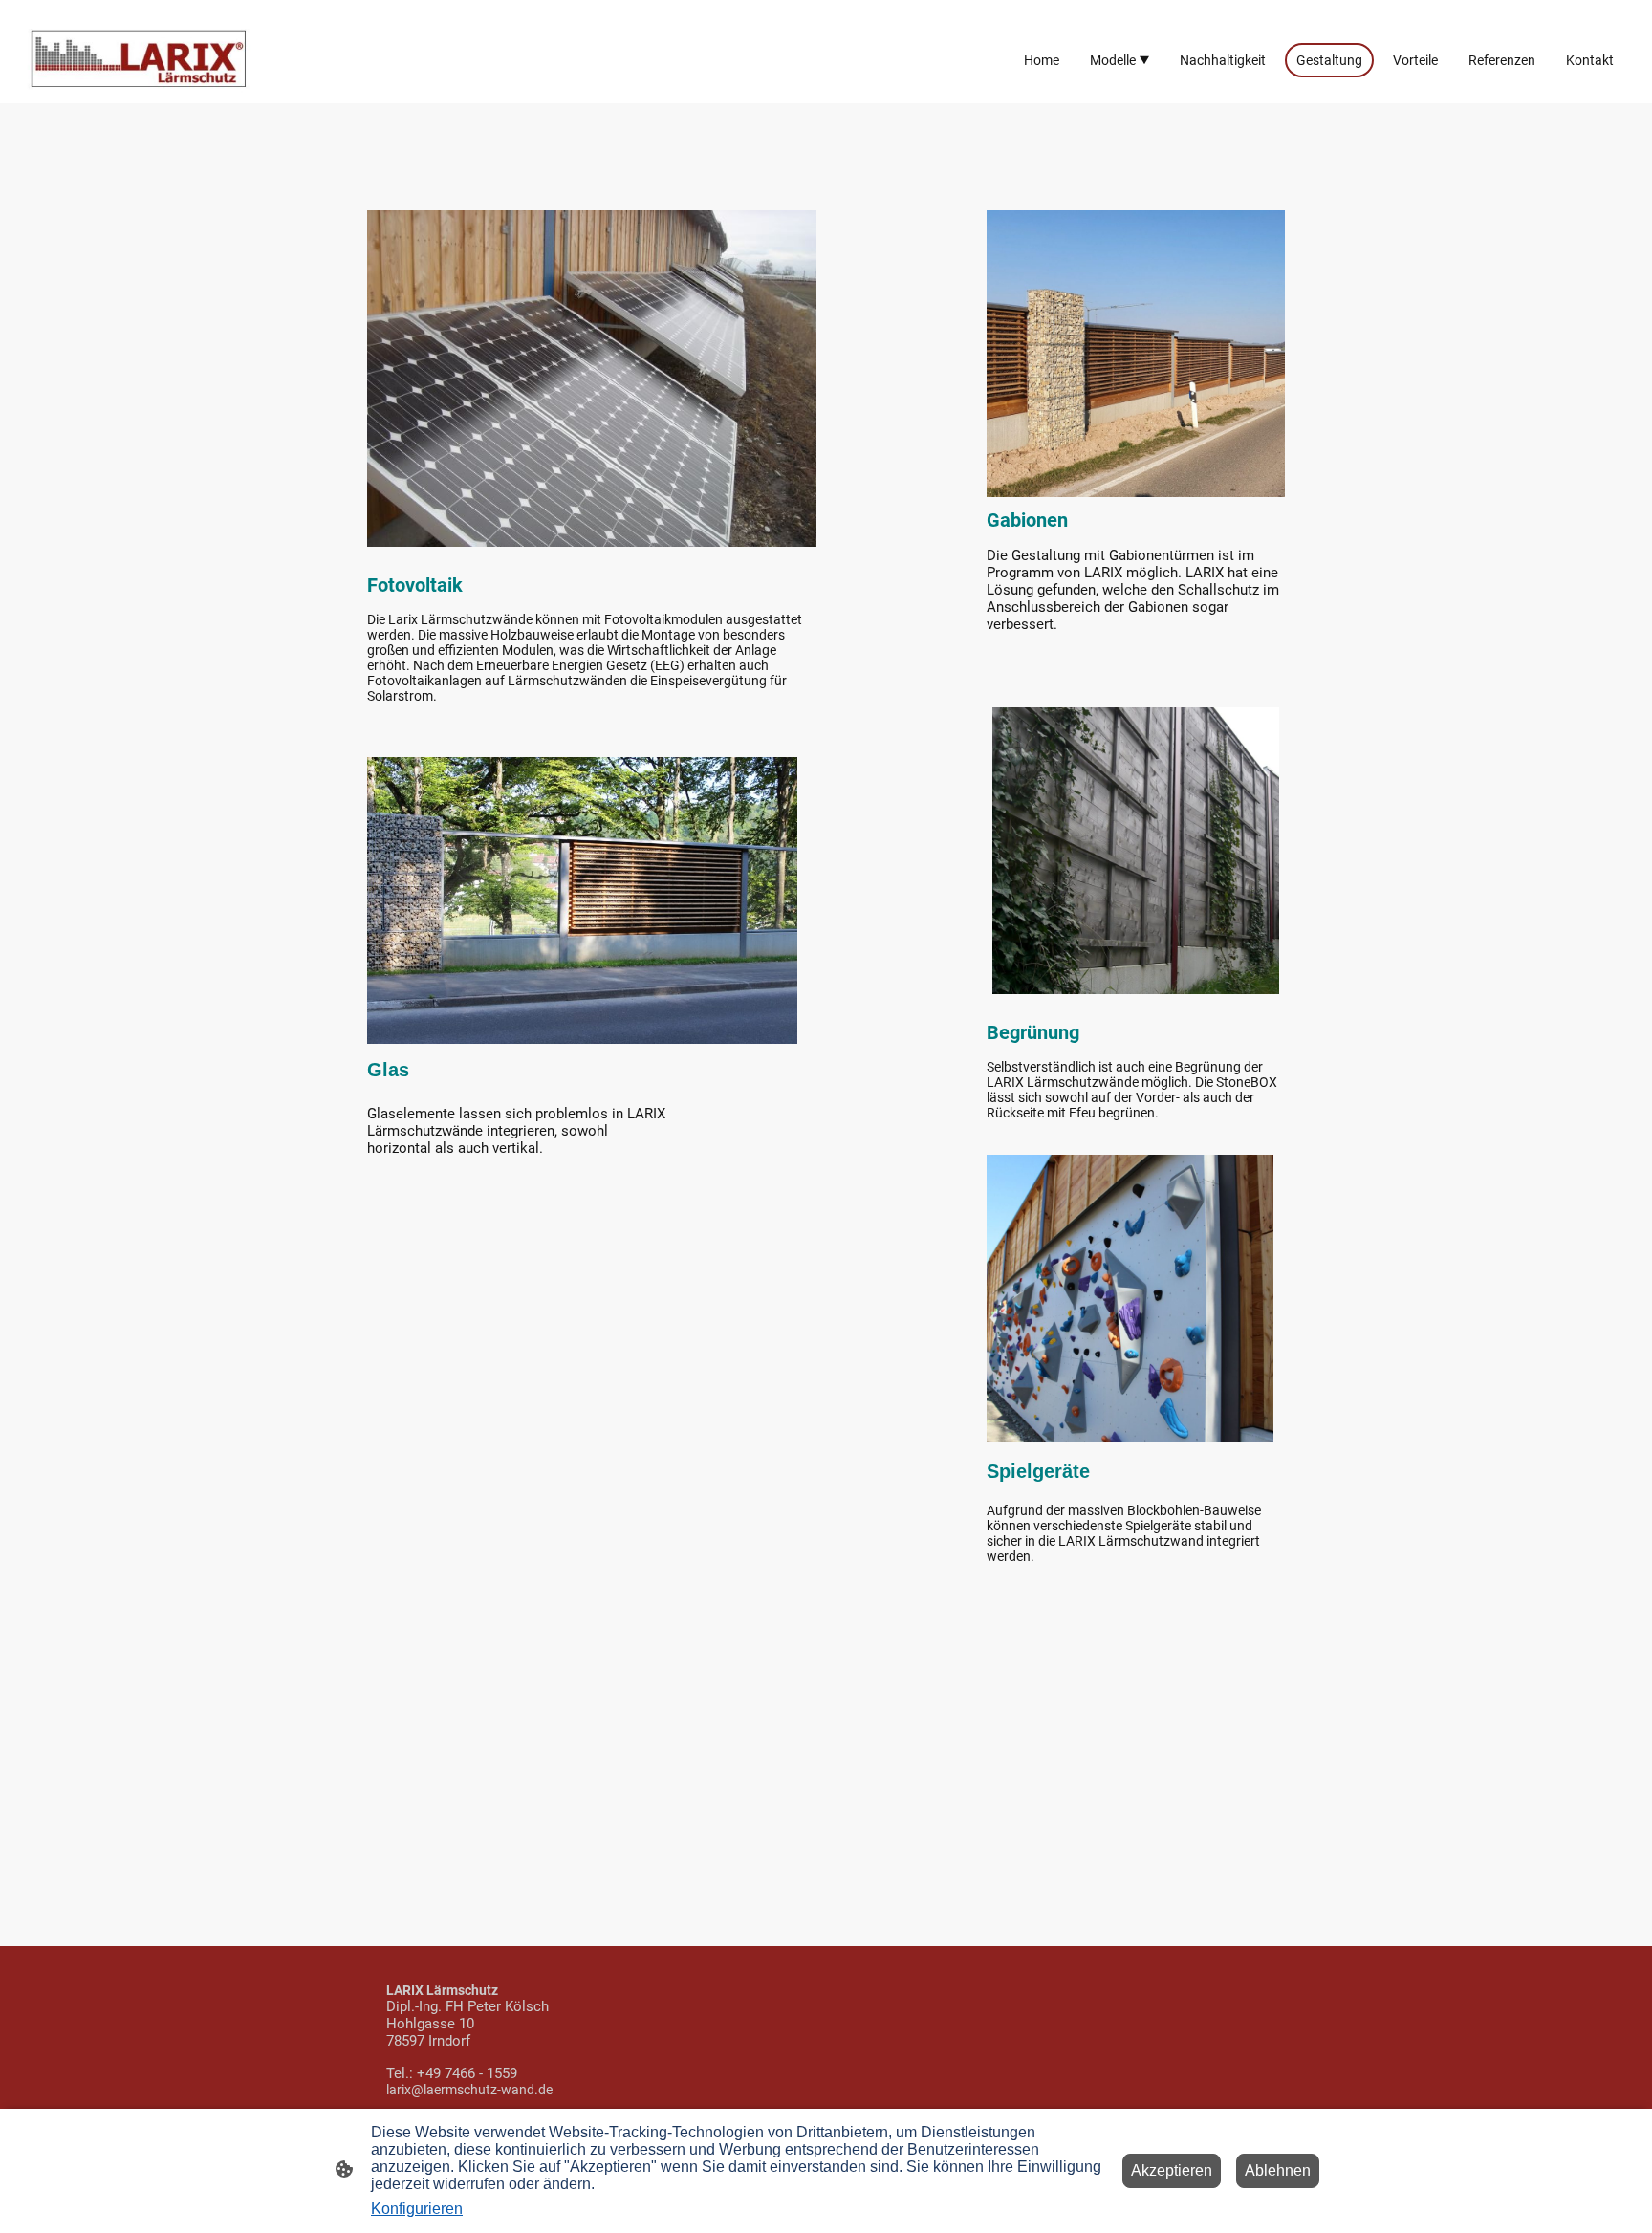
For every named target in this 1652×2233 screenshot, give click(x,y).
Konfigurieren (417, 2209)
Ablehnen (1278, 2170)
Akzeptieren (1172, 2170)
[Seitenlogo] (151, 60)
